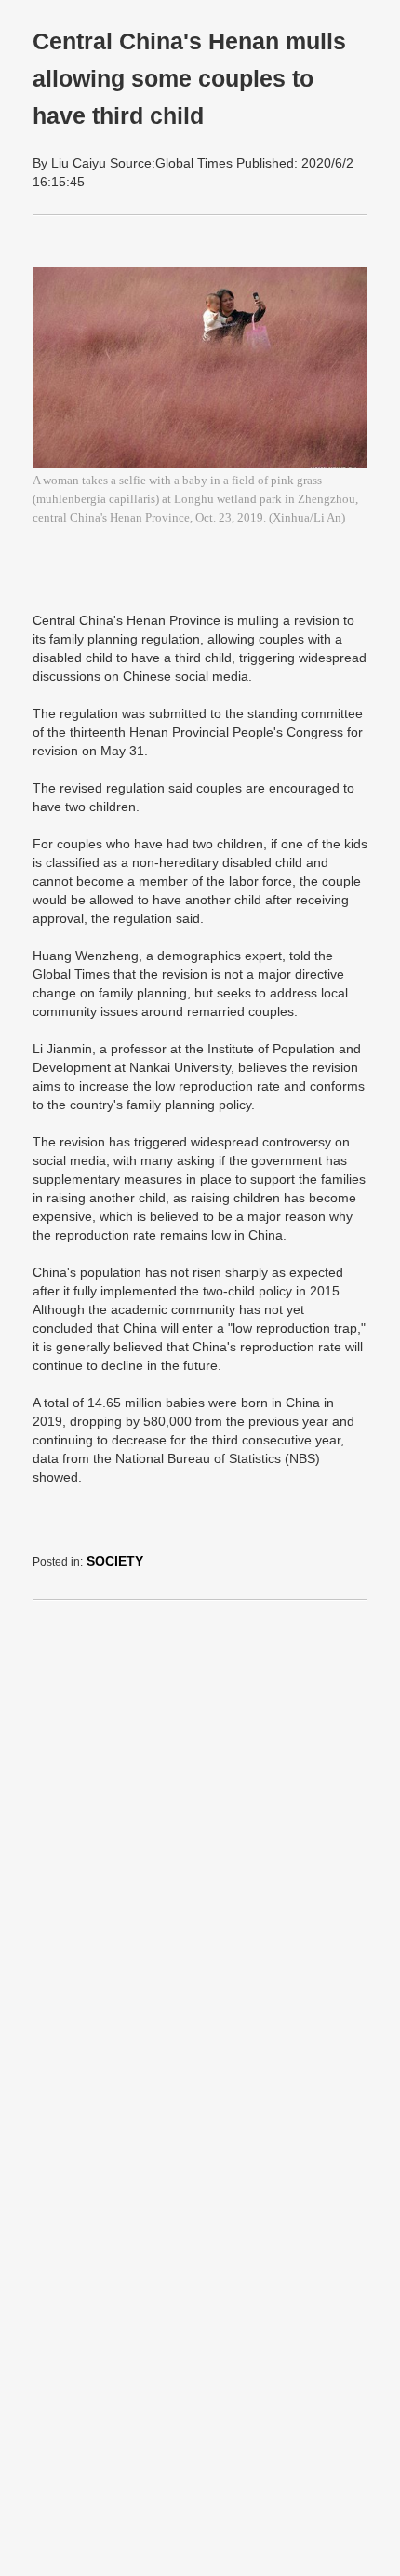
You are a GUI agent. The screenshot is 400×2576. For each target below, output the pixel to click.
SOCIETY (115, 1561)
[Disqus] (200, 1848)
